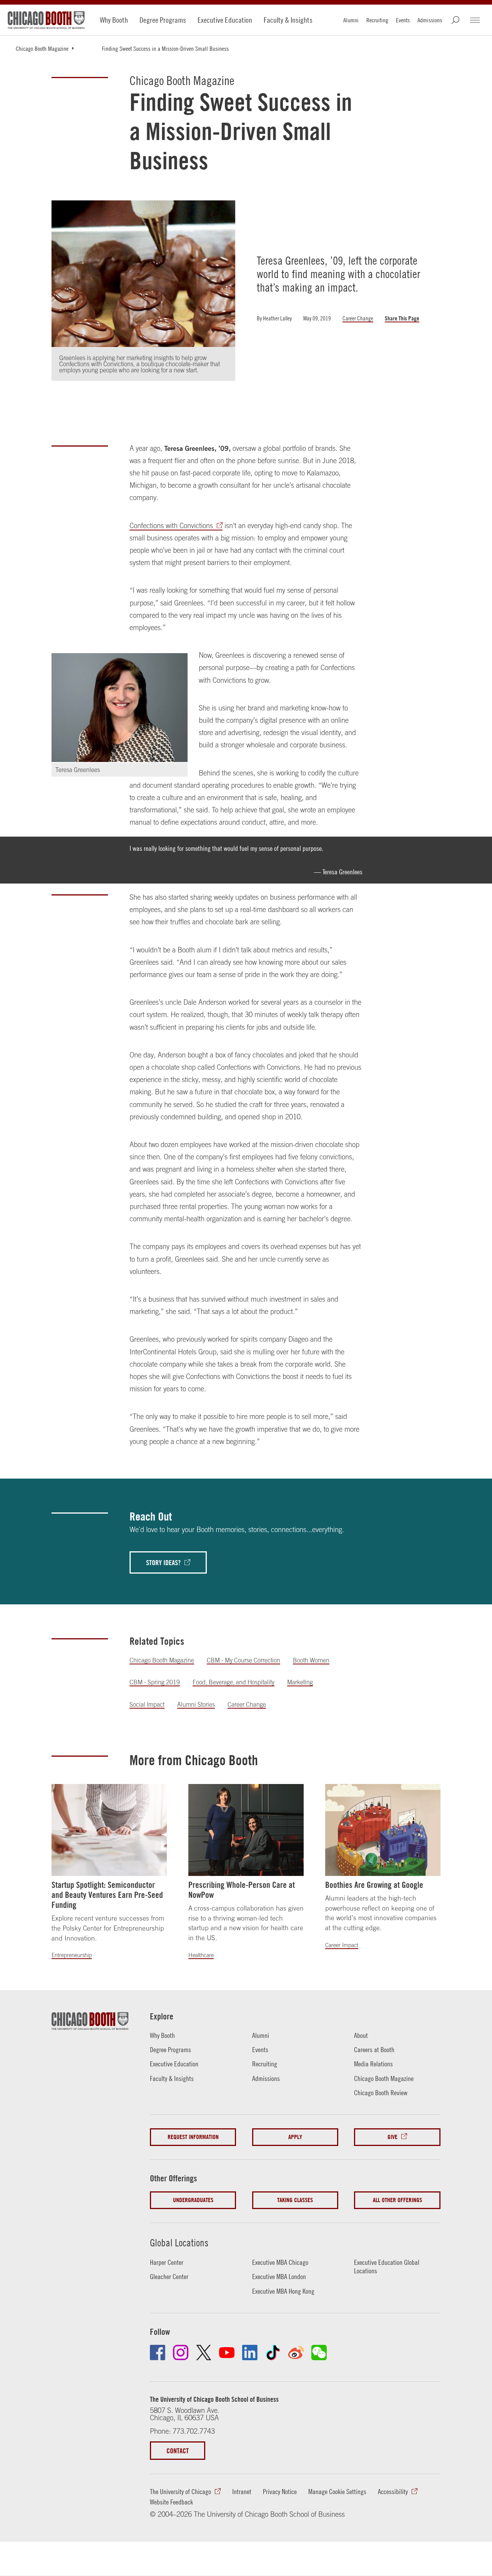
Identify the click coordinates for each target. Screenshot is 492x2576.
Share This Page (402, 318)
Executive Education (225, 20)
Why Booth (114, 20)
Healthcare (201, 1955)
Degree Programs (163, 20)
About (361, 2035)
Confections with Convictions (171, 526)
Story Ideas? (163, 1562)
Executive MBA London (279, 2277)
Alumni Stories (196, 1704)
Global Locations (179, 2243)
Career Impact (342, 1945)
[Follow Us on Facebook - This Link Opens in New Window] (158, 2353)
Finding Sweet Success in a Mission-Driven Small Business (165, 48)
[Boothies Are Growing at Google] (383, 1830)
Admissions (430, 20)
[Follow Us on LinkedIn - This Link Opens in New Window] (250, 2353)
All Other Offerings (397, 2200)
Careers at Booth (374, 2050)
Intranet (242, 2492)
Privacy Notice (280, 2492)
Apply (295, 2137)
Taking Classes (295, 2200)
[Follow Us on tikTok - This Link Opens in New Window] (273, 2353)
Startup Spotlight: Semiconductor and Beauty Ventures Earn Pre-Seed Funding (107, 1895)
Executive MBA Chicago (280, 2262)
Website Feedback (171, 2502)
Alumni (351, 20)
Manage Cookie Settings (337, 2492)
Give (392, 2137)
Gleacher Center (169, 2277)
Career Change (358, 318)
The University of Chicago (180, 2492)
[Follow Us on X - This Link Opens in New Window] (204, 2353)
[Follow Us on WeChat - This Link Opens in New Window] (319, 2353)
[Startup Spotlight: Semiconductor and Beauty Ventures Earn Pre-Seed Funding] (109, 1830)
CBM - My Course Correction (244, 1660)
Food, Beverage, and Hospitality (234, 1682)
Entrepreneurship (72, 1955)
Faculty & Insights (288, 20)
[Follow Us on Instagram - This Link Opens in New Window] (181, 2353)
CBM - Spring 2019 (155, 1682)
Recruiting (377, 20)
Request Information (193, 2137)
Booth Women (311, 1660)
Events (403, 20)
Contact (178, 2451)
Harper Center (167, 2262)
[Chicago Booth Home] (46, 20)
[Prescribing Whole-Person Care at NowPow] (246, 1830)
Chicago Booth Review (381, 2093)
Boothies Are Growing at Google (374, 1885)
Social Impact (147, 1704)
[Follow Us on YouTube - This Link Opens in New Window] (227, 2353)
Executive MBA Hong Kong (283, 2291)
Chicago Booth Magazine (42, 48)
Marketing (300, 1682)
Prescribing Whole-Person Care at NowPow (242, 1890)
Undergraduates (193, 2200)
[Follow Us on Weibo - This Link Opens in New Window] (296, 2353)
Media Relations (373, 2064)
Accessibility (393, 2492)
